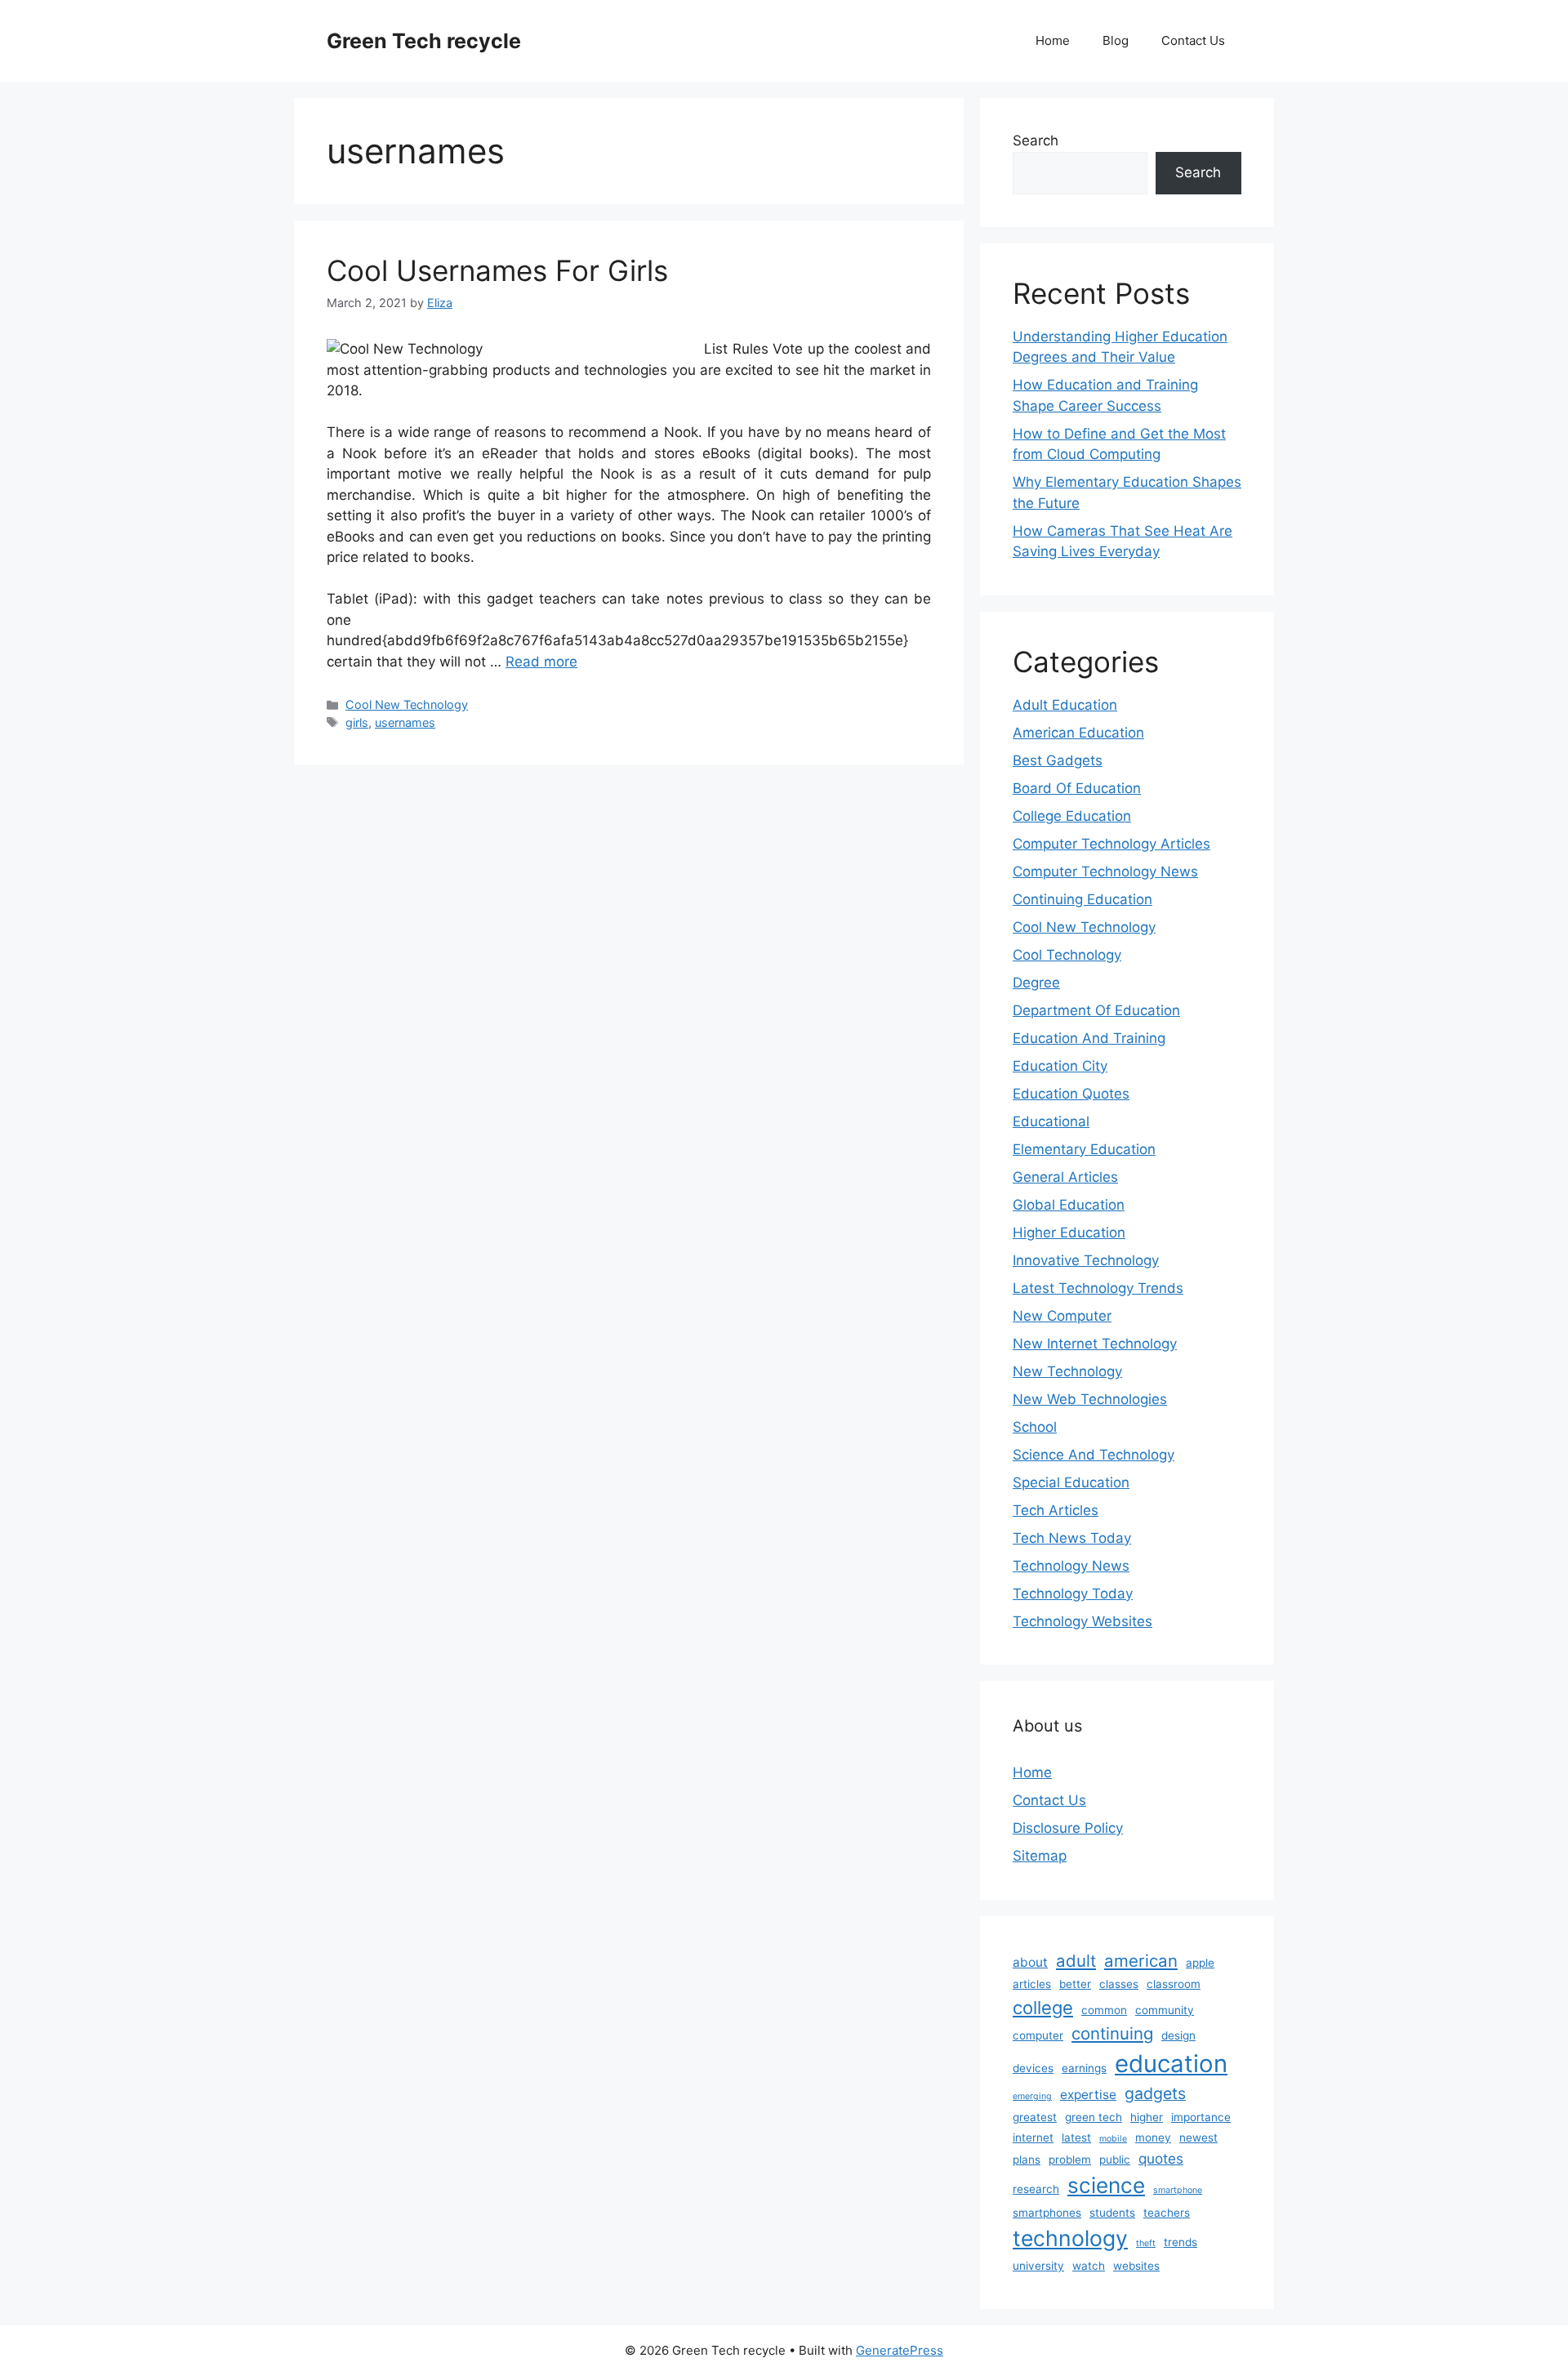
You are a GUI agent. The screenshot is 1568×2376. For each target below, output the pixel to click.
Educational (1051, 1121)
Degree (1036, 983)
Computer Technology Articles (1111, 844)
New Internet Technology (1095, 1344)
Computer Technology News (1105, 871)
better (1075, 1984)
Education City (1060, 1066)
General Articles (1065, 1177)
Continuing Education (1082, 899)
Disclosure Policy (1068, 1828)
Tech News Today (1072, 1538)
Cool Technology (1067, 955)
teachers (1167, 2213)
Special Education (1071, 1482)
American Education (1078, 733)
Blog (1116, 40)
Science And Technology (1094, 1455)
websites (1136, 2266)
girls (357, 722)
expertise (1088, 2095)
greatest (1035, 2117)
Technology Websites (1082, 1621)
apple (1200, 1963)
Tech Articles (1056, 1510)
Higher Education (1069, 1233)
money (1153, 2138)
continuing (1112, 2033)
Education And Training (1089, 1038)
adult (1076, 1961)
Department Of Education (1096, 1010)
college (1043, 2008)
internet (1033, 2138)
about (1030, 1962)
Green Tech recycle (424, 41)
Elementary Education (1084, 1149)
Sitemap (1040, 1856)
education (1171, 2064)
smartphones (1047, 2213)
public (1115, 2160)
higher (1147, 2117)
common (1104, 2010)
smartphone (1178, 2190)
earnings (1084, 2068)
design (1178, 2035)
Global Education (1069, 1205)
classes (1119, 1984)
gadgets (1155, 2093)
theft (1146, 2243)
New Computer (1062, 1316)
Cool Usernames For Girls (497, 270)
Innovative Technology (1086, 1260)
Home (1053, 40)
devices (1033, 2068)
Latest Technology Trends (1098, 1288)
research (1036, 2189)
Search (1036, 140)
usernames (405, 722)
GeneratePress (900, 2350)
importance (1201, 2117)
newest (1198, 2138)
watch (1089, 2266)
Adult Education (1065, 705)
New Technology (1067, 1371)
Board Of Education (1077, 788)
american (1141, 1961)
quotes (1161, 2158)
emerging (1032, 2096)
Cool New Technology (407, 704)
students (1112, 2213)
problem (1070, 2160)
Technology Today (1073, 1594)
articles (1032, 1984)
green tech (1094, 2117)
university (1038, 2266)
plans (1027, 2160)
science (1106, 2185)
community (1165, 2010)
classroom (1174, 1984)
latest (1076, 2138)
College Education (1072, 816)
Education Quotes (1071, 1094)
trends (1180, 2242)
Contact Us (1193, 40)
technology (1070, 2238)
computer (1038, 2035)
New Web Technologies (1090, 1399)
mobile (1113, 2139)
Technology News (1071, 1566)
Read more (541, 662)
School (1035, 1427)
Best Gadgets (1058, 760)
